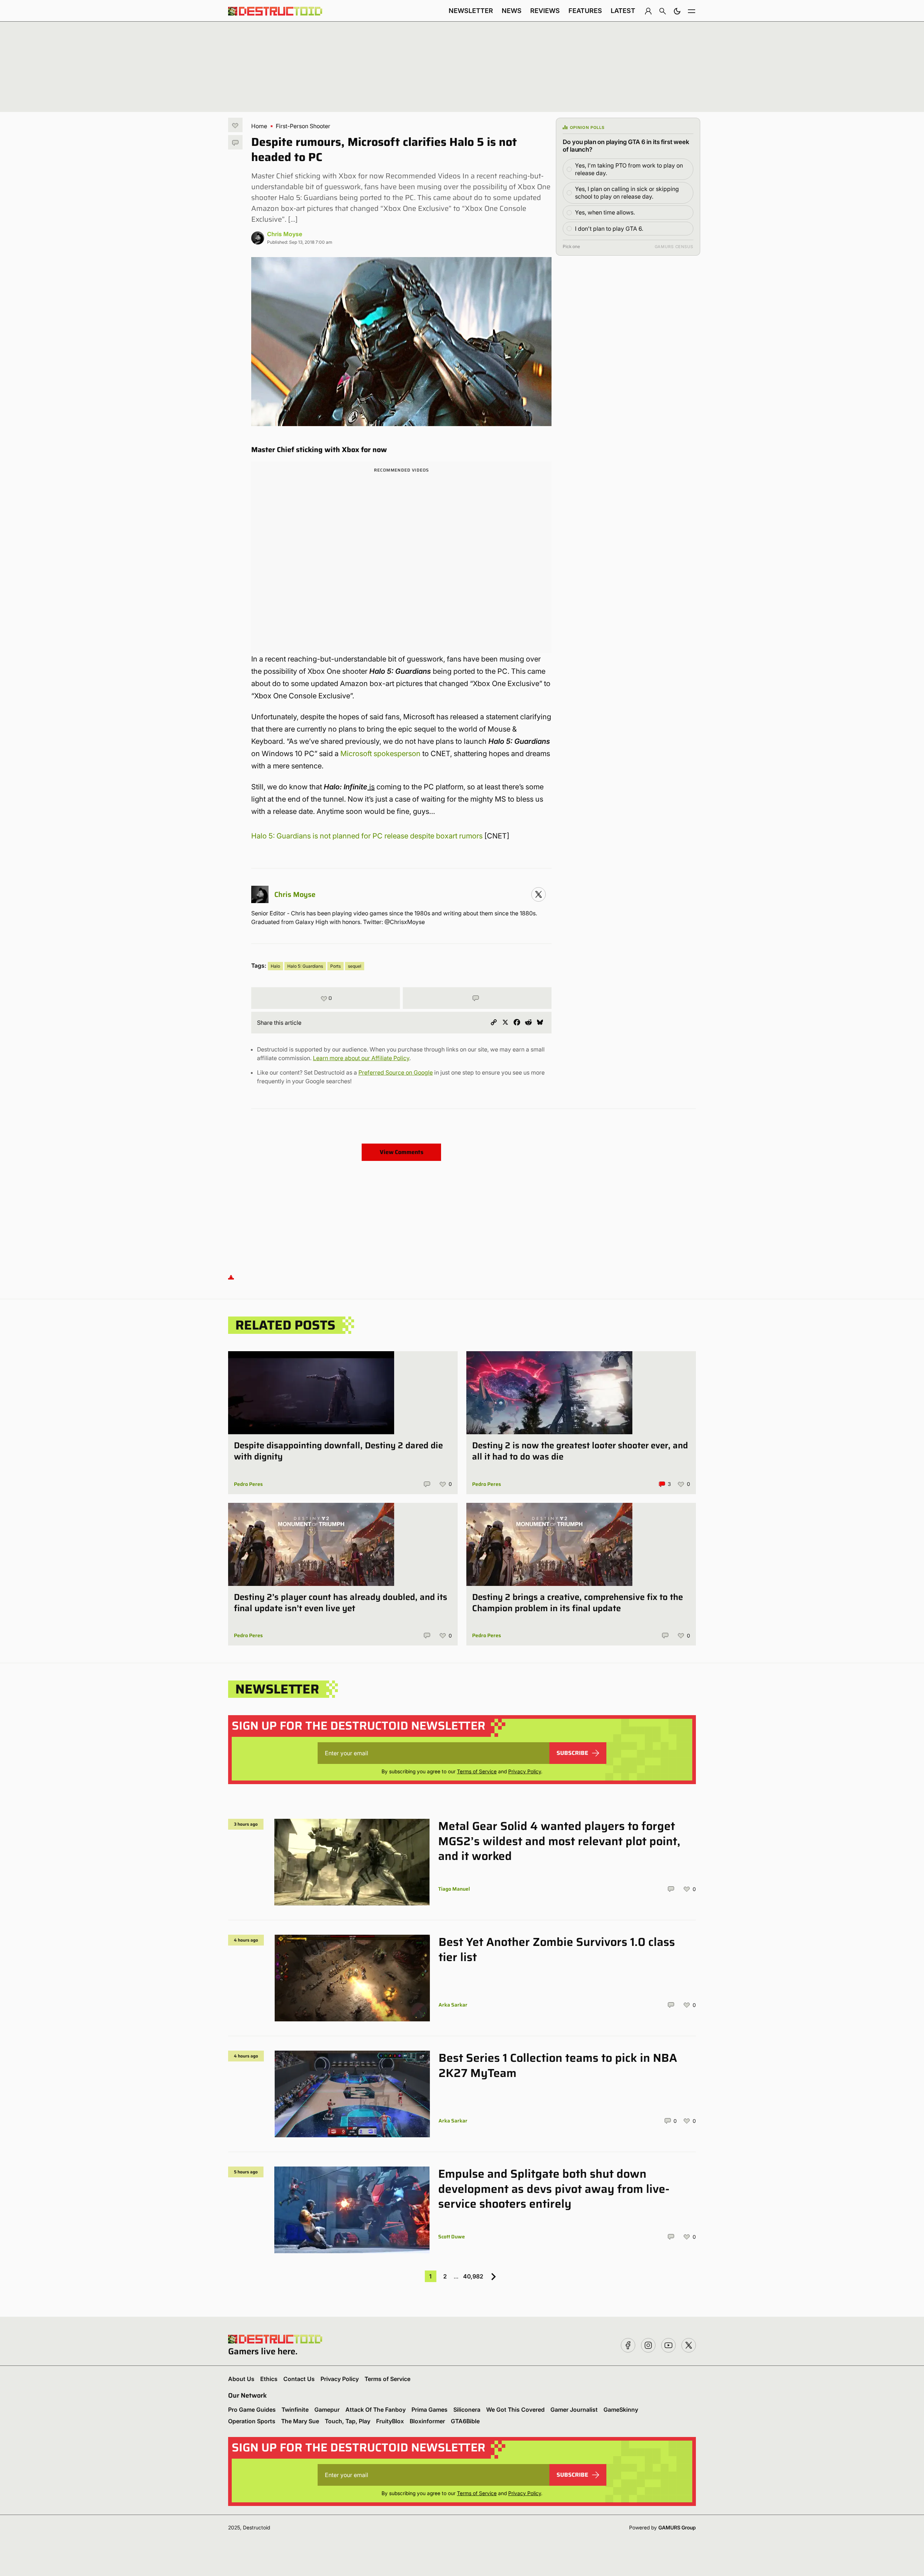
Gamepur (327, 2410)
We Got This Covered (515, 2410)
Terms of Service (477, 1771)
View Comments (402, 1152)
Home (259, 126)
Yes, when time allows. (605, 212)
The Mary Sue (300, 2421)
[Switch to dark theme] (677, 11)
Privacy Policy (525, 1771)
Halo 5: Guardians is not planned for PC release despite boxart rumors (367, 836)
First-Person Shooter (303, 126)
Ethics (269, 2379)
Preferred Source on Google (396, 1072)
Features (585, 11)
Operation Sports (252, 2421)
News (512, 11)
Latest (623, 11)
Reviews (545, 11)
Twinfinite (295, 2410)
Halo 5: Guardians (305, 966)
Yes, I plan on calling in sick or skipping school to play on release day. (627, 193)
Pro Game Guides (252, 2410)
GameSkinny (621, 2410)
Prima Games (430, 2410)
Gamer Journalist (574, 2410)
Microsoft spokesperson (380, 754)
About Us (241, 2379)
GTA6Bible (465, 2421)
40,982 (473, 2276)
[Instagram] (539, 894)
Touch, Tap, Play (348, 2421)
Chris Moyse (285, 234)
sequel (355, 966)
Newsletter (471, 11)
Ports (335, 966)
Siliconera (467, 2410)
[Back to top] (231, 1277)
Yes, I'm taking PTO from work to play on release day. (629, 169)
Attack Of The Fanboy (376, 2410)
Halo (275, 966)
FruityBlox (390, 2421)
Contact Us (299, 2379)
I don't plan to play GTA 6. (609, 229)
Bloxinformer (427, 2421)
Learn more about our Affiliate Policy (361, 1058)
